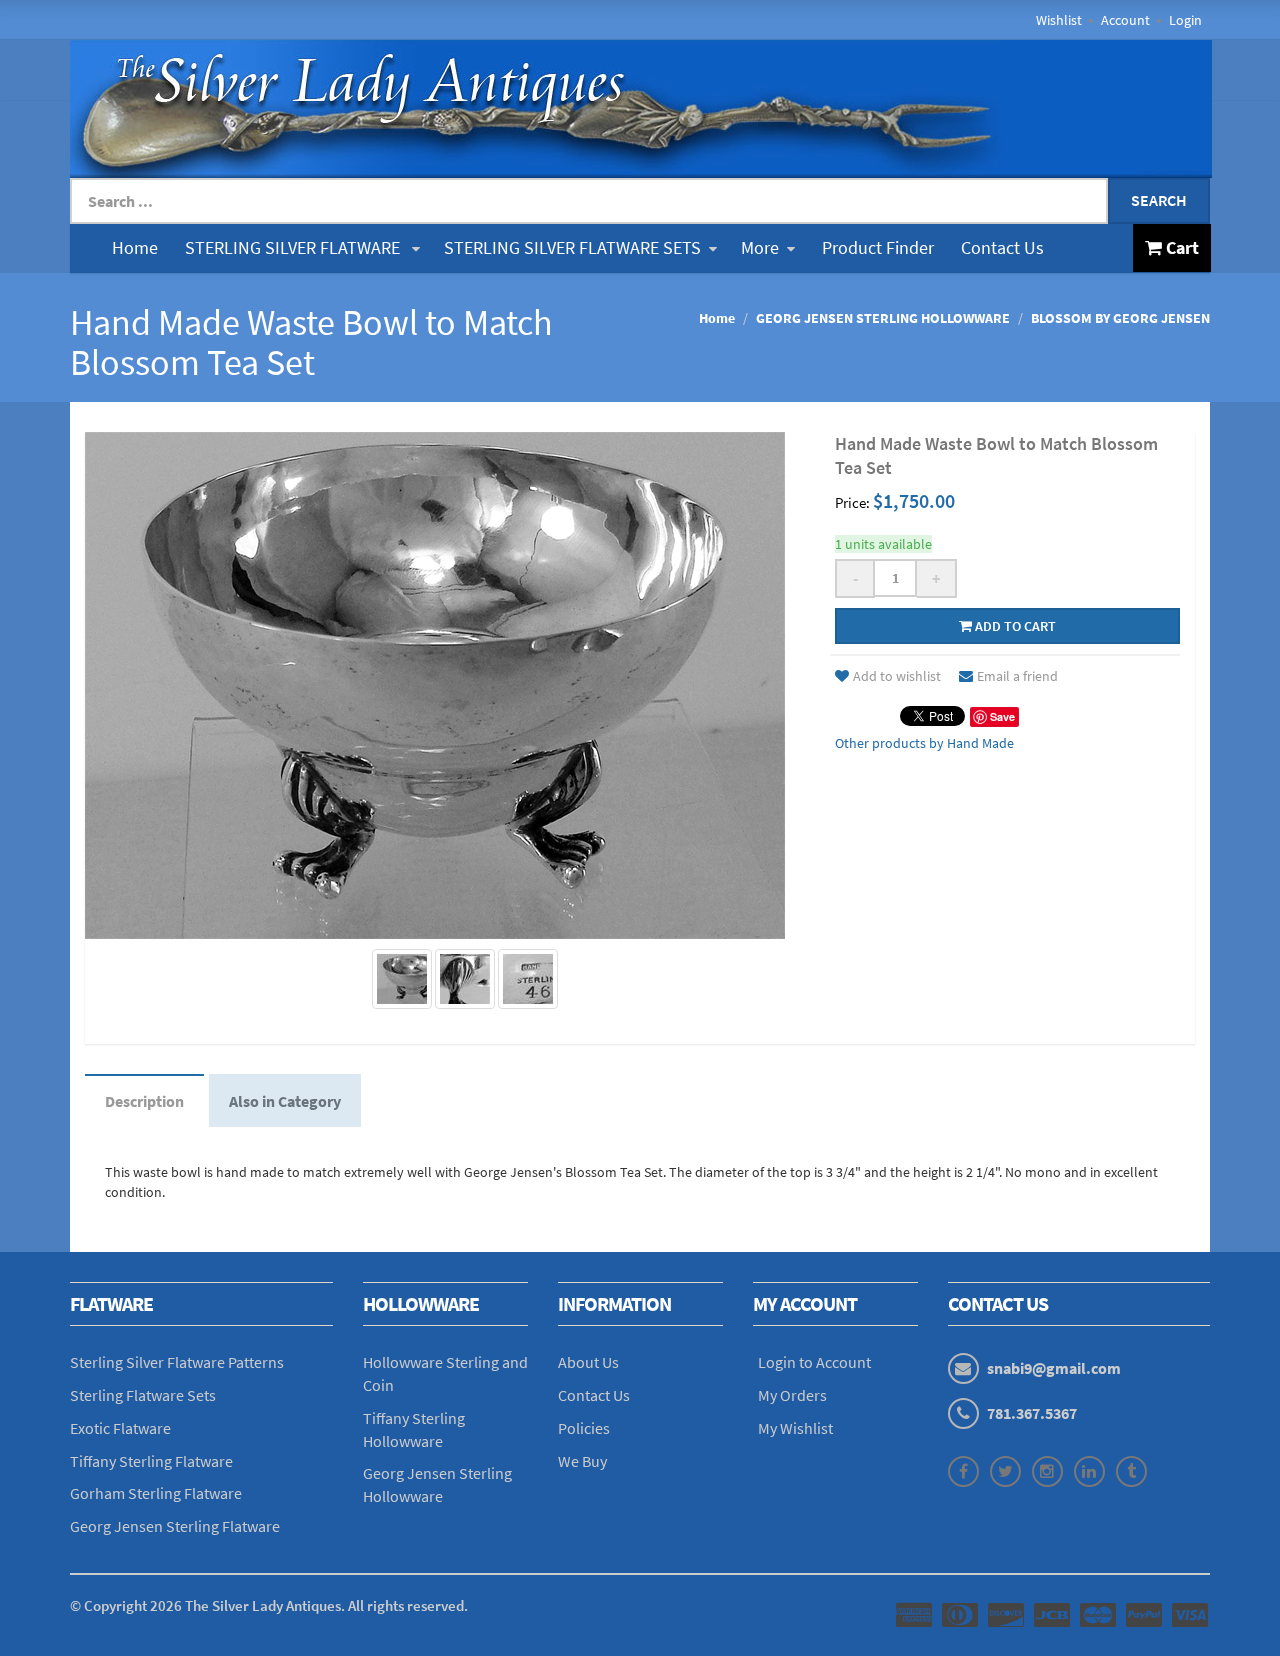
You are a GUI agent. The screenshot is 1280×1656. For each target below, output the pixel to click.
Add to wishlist (897, 676)
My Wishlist (795, 1428)
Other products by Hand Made (924, 743)
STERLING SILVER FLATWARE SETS (572, 247)
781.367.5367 (1032, 1413)
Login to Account (814, 1362)
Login (1185, 20)
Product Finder (878, 247)
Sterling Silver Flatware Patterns (177, 1362)
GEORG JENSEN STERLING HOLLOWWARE (883, 318)
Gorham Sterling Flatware (156, 1493)
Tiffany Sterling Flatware (151, 1461)
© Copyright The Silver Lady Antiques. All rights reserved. (269, 1605)
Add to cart (1014, 626)
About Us (588, 1362)
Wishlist (1059, 20)
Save (1002, 716)
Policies (584, 1428)
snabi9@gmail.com (1054, 1368)
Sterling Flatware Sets (143, 1395)
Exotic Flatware (120, 1428)
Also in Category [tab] (285, 1101)
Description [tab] (144, 1101)
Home (135, 247)
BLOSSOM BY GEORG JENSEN (1120, 318)
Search (1159, 200)
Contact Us (1002, 247)
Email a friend (1017, 676)
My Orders (792, 1395)
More (760, 247)
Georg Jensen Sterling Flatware (175, 1526)
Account (1125, 20)
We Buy (582, 1461)
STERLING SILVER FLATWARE (294, 247)
